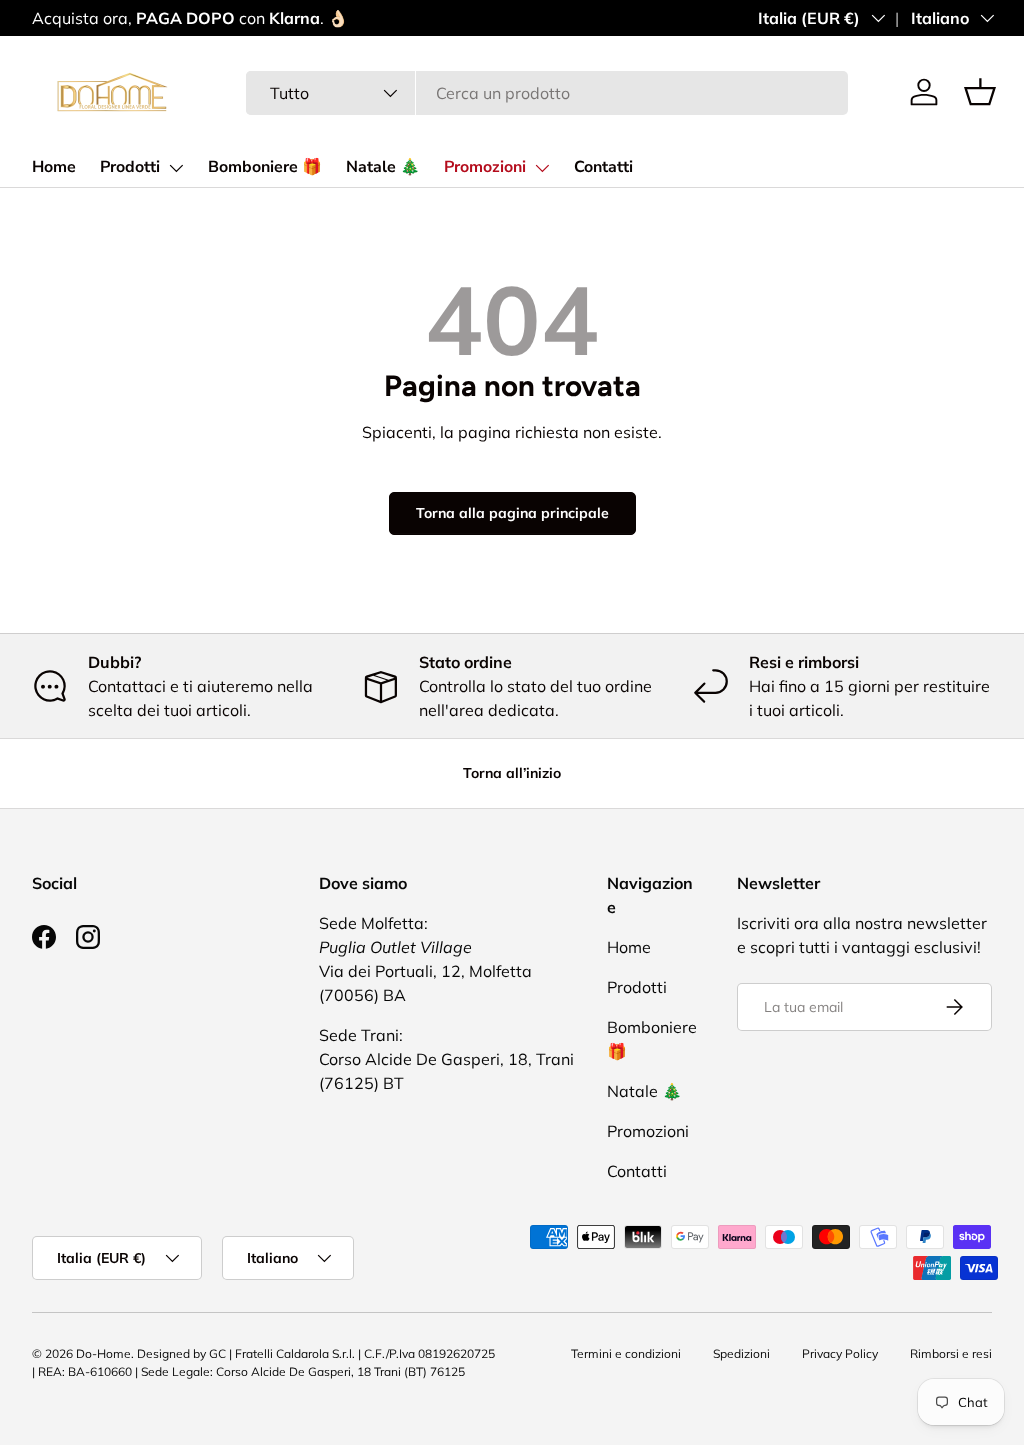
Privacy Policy (840, 1353)
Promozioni (485, 167)
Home (54, 167)
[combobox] (547, 93)
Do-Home (103, 1353)
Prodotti (130, 167)
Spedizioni (741, 1353)
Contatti (603, 167)
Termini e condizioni (626, 1353)
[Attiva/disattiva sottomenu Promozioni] (542, 168)
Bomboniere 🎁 (265, 167)
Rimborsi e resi (951, 1353)
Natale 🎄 (383, 167)
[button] (980, 92)
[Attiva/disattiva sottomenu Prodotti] (176, 168)
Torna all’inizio (512, 773)
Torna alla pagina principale (512, 513)
